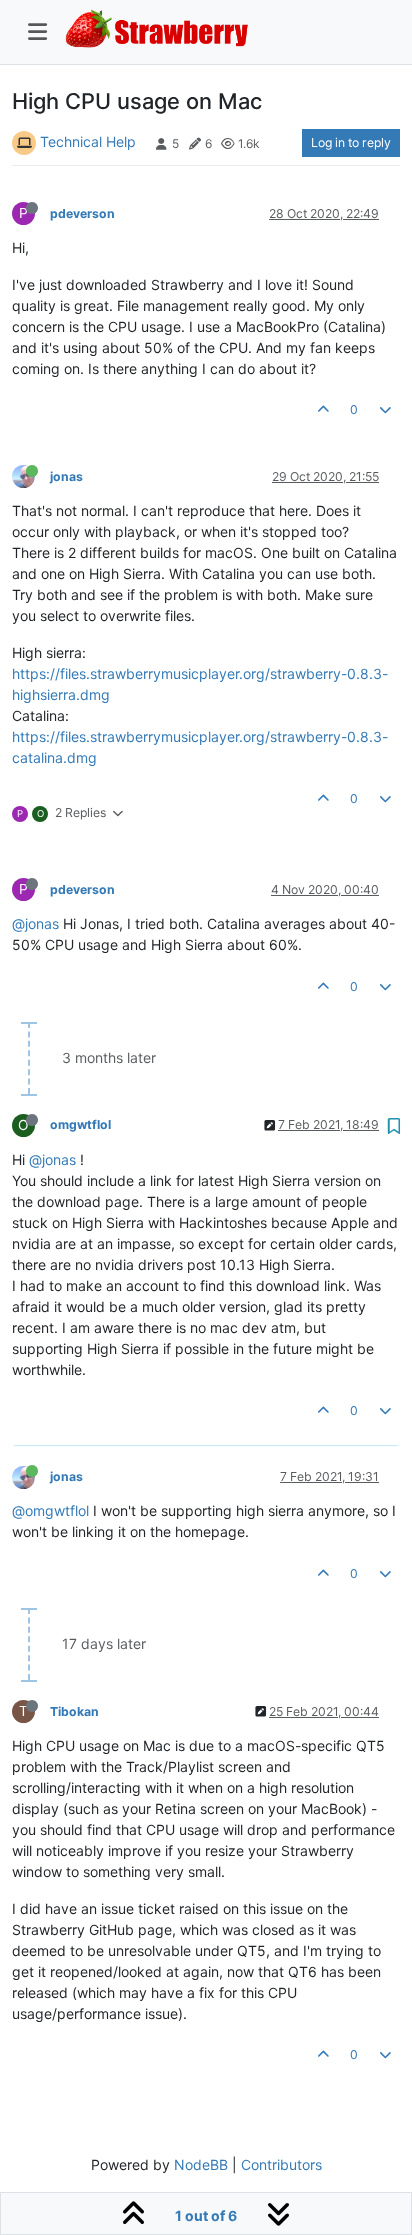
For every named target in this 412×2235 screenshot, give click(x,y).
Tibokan (74, 1711)
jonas (66, 476)
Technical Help (88, 141)
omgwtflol (80, 1124)
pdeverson (82, 213)
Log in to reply (351, 142)
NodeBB (201, 2164)
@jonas (35, 923)
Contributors (281, 2164)
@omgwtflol (50, 1510)
